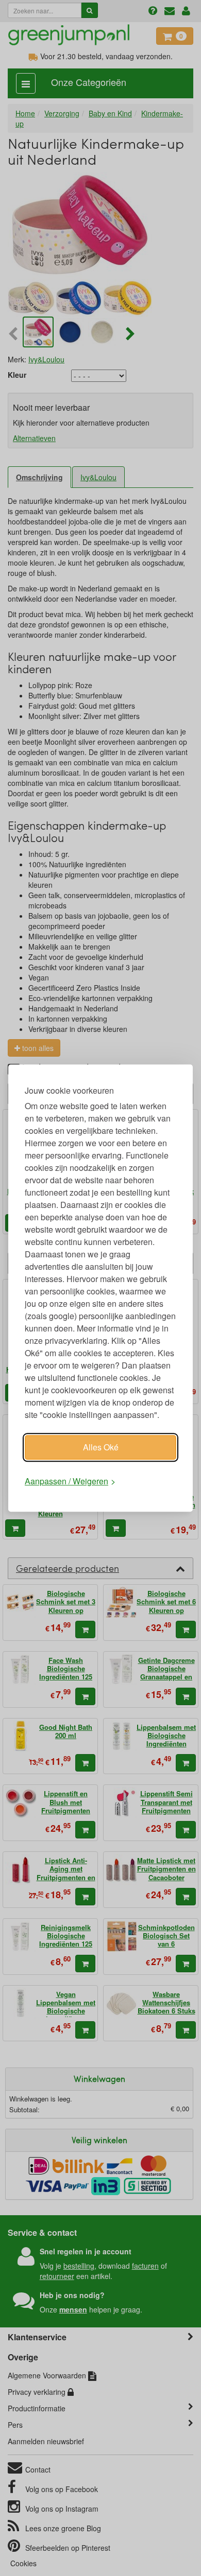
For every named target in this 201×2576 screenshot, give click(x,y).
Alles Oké (101, 1447)
